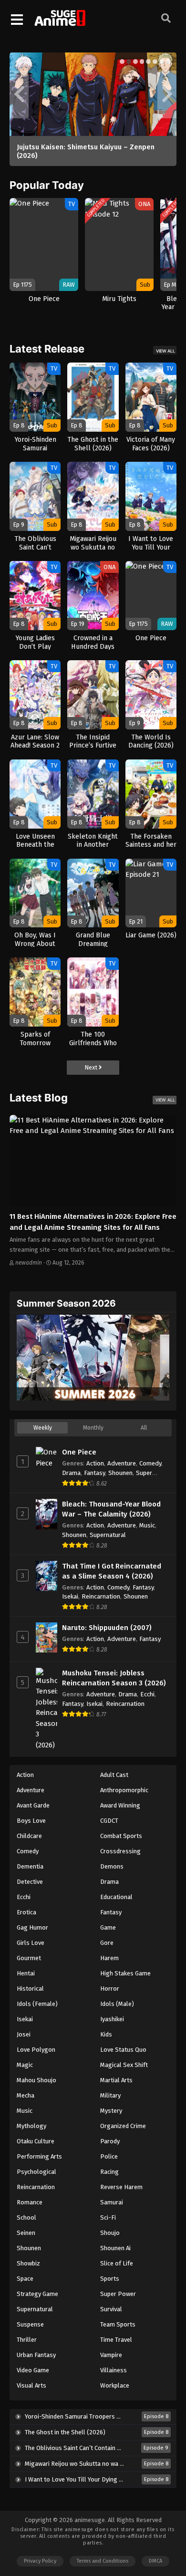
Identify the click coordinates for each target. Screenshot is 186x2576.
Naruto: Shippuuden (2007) (107, 1628)
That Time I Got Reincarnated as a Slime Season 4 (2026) (112, 1571)
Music (147, 1525)
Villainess (114, 2370)
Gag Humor (32, 1927)
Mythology (31, 2126)
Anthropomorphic (124, 1790)
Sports (110, 2279)
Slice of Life (117, 2263)
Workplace (115, 2385)
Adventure (122, 1463)
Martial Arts (116, 2080)
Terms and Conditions (103, 2561)
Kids (106, 2034)
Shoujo (110, 2233)
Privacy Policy (40, 2561)
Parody (110, 2141)
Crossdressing (120, 1851)
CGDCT (109, 1821)
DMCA (155, 2561)
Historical (30, 1989)
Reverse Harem (121, 2187)
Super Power (118, 2294)
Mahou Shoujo (36, 2080)
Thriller (27, 2340)
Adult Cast (114, 1775)
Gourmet (29, 1958)
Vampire (111, 2355)
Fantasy (94, 1473)
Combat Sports (121, 1836)
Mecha (26, 2095)
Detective (30, 1882)
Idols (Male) (117, 2004)
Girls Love (31, 1943)
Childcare (29, 1836)
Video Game (33, 2370)
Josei (24, 2034)
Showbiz (28, 2263)
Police (109, 2156)
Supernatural (108, 1535)
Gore (107, 1943)
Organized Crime (123, 2126)
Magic (25, 2065)
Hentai (26, 1973)
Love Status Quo (123, 2050)
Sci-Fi (108, 2218)
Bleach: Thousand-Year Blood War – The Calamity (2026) (111, 1509)
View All (165, 351)
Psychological (36, 2172)
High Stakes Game (125, 1973)
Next (92, 1067)
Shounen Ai (115, 2248)
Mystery (111, 2111)
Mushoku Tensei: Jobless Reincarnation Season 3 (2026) (114, 1678)
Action (95, 1463)
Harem (109, 1958)
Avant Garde (33, 1805)
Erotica (26, 1912)
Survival (111, 2309)
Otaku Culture (36, 2141)
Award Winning (120, 1805)
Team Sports (118, 2324)
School (26, 2218)
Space (25, 2279)
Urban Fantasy (36, 2355)
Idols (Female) (37, 2004)
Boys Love (31, 1821)
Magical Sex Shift (124, 2065)
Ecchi (147, 1694)
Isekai (70, 1596)
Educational (116, 1897)
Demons (112, 1866)
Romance (30, 2202)
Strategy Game (37, 2294)
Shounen (120, 1473)
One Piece (79, 1452)
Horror (110, 1989)
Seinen (26, 2233)
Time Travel (116, 2340)
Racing (109, 2172)
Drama (71, 1473)
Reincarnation (101, 1596)
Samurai (112, 2202)
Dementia (30, 1866)
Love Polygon (36, 2050)
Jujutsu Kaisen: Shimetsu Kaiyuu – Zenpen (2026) (86, 151)
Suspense (30, 2324)
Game (108, 1927)
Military (110, 2095)
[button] (122, 62)
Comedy (150, 1463)
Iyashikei (112, 2019)
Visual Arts (31, 2385)
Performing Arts (39, 2156)
